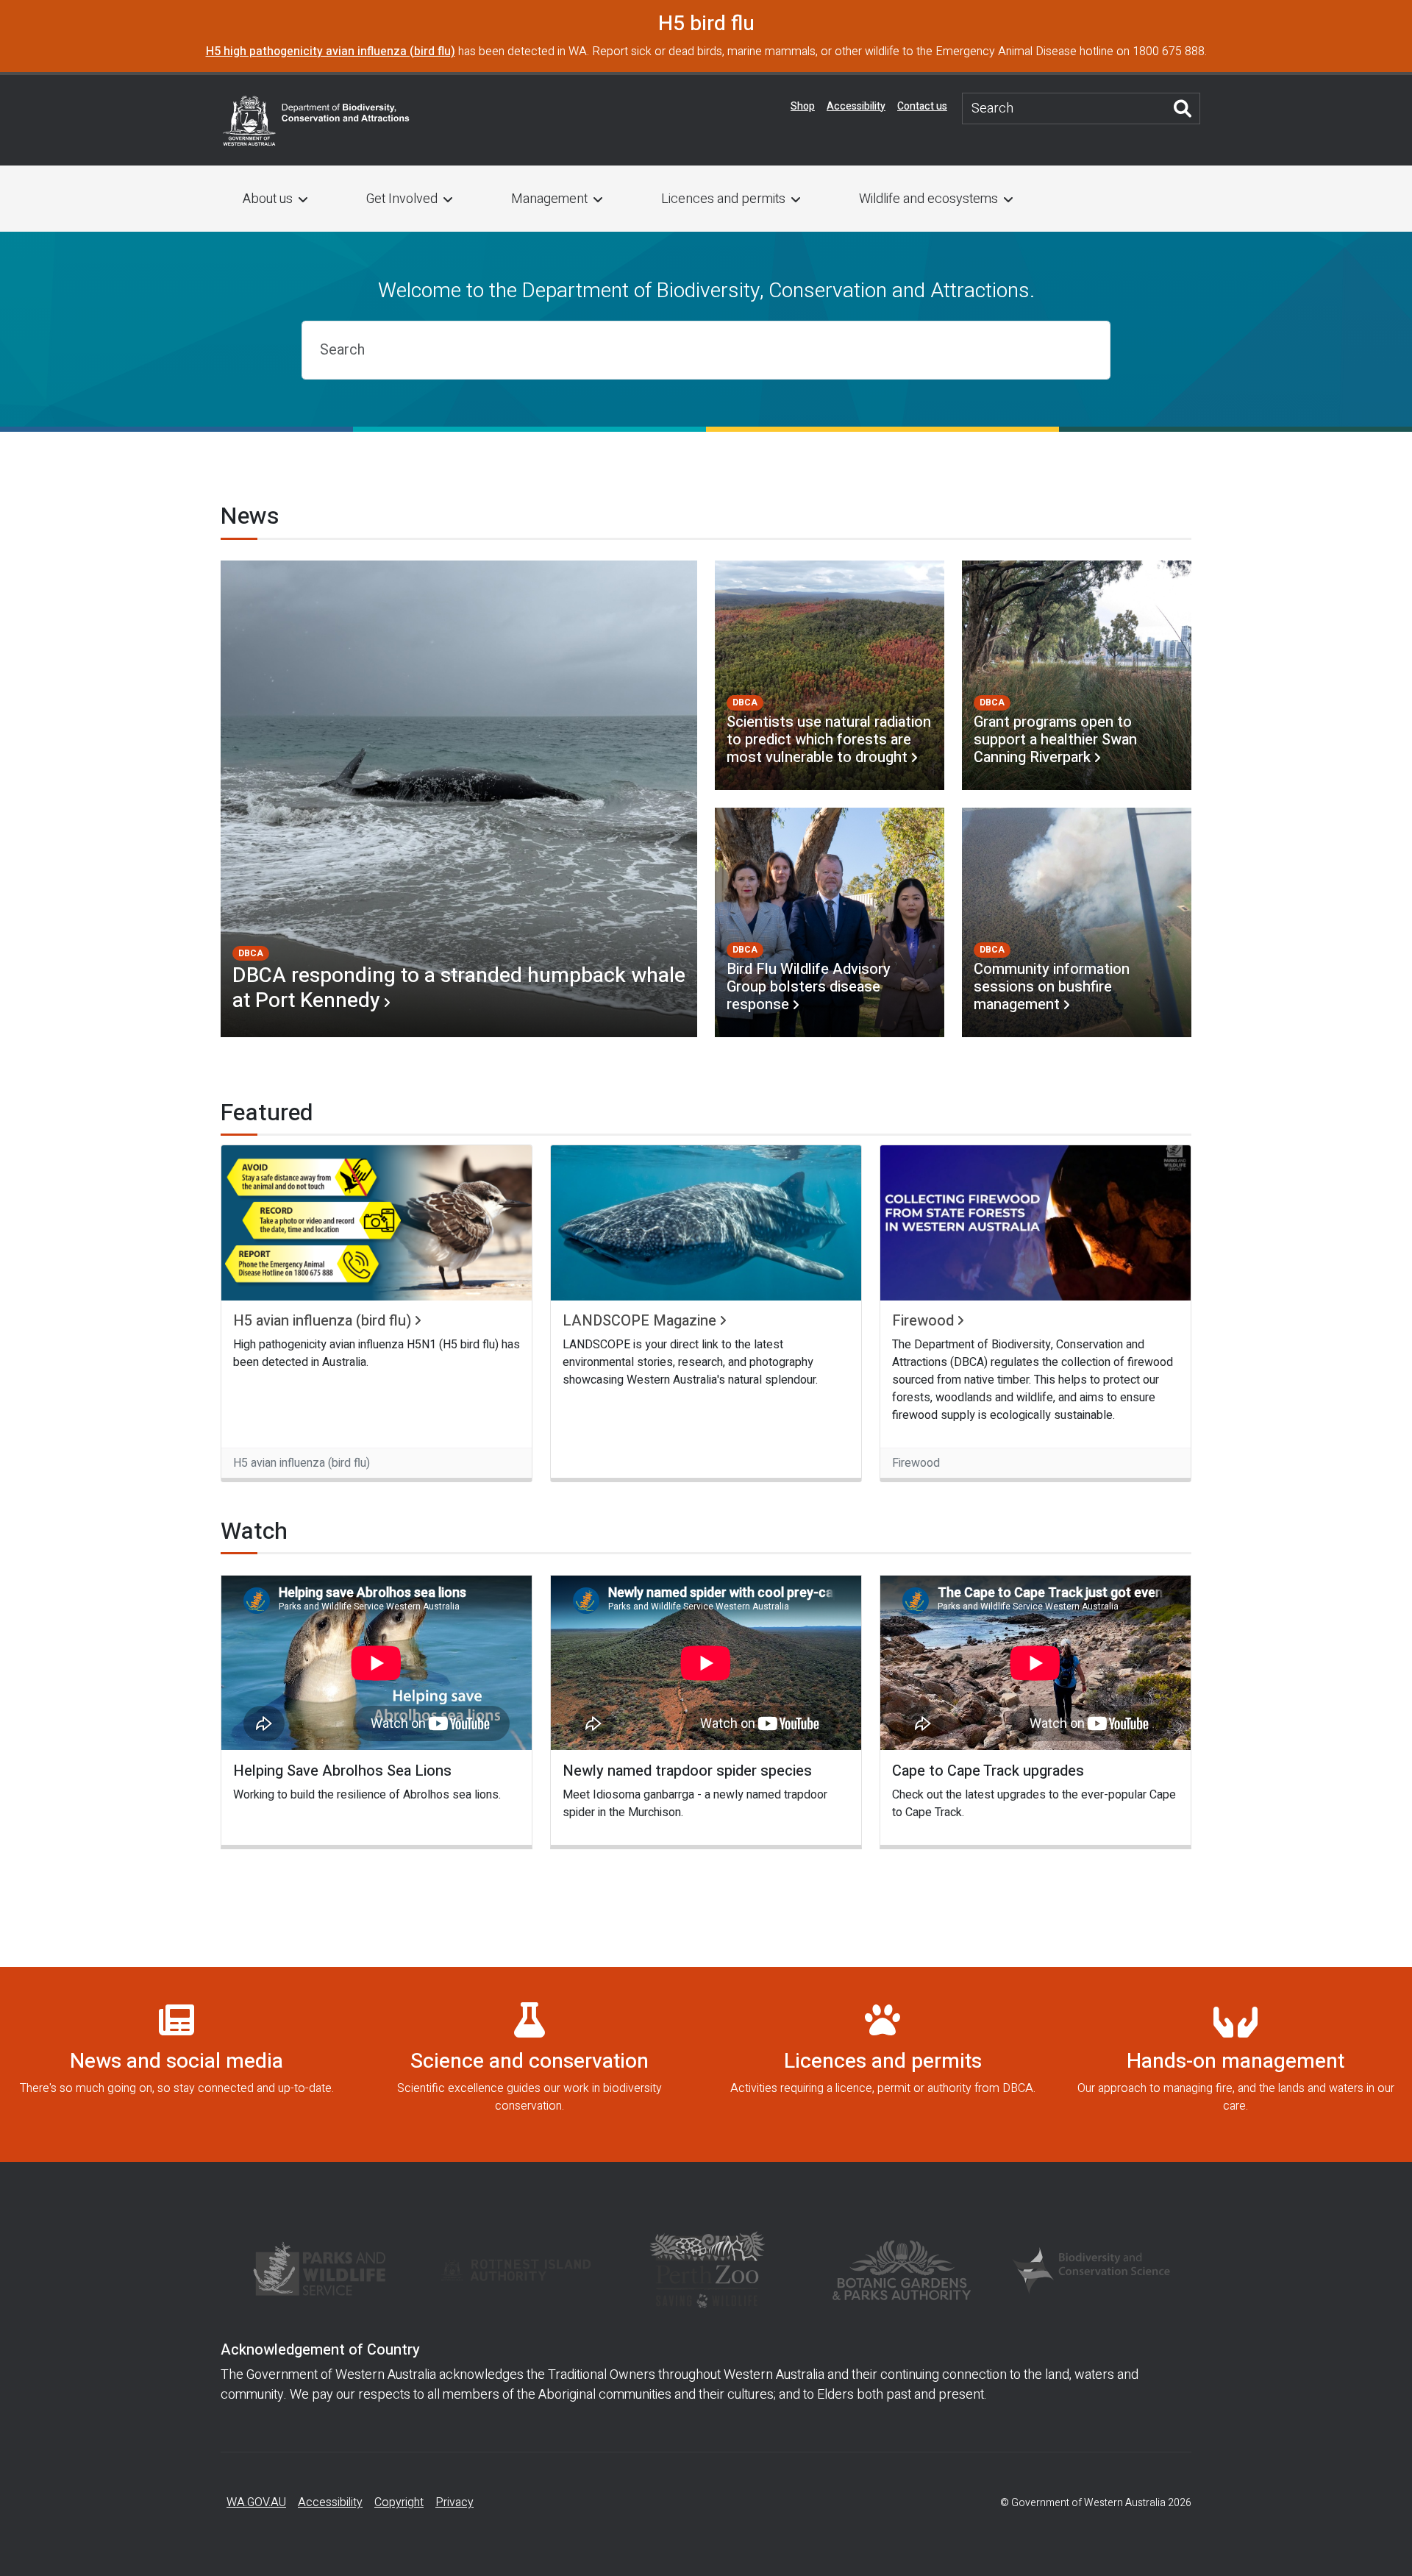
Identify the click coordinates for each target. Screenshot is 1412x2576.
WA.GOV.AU (256, 2502)
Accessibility (856, 106)
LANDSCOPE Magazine (639, 1321)
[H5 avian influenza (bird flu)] (377, 1223)
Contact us (922, 106)
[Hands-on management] (1235, 2065)
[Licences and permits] (883, 2065)
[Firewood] (1035, 1223)
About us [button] (268, 199)
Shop (803, 106)
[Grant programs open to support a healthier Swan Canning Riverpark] (1077, 675)
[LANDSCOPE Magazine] (706, 1223)
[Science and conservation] (529, 2065)
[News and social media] (176, 2065)
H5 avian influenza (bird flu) (322, 1321)
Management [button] (549, 199)
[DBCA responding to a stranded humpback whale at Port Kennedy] (459, 799)
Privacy (454, 2502)
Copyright (399, 2502)
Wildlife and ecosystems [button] (928, 199)
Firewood (923, 1321)
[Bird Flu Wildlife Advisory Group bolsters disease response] (830, 922)
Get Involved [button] (402, 199)
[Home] (316, 119)
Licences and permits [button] (723, 199)
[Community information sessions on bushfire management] (1077, 922)
